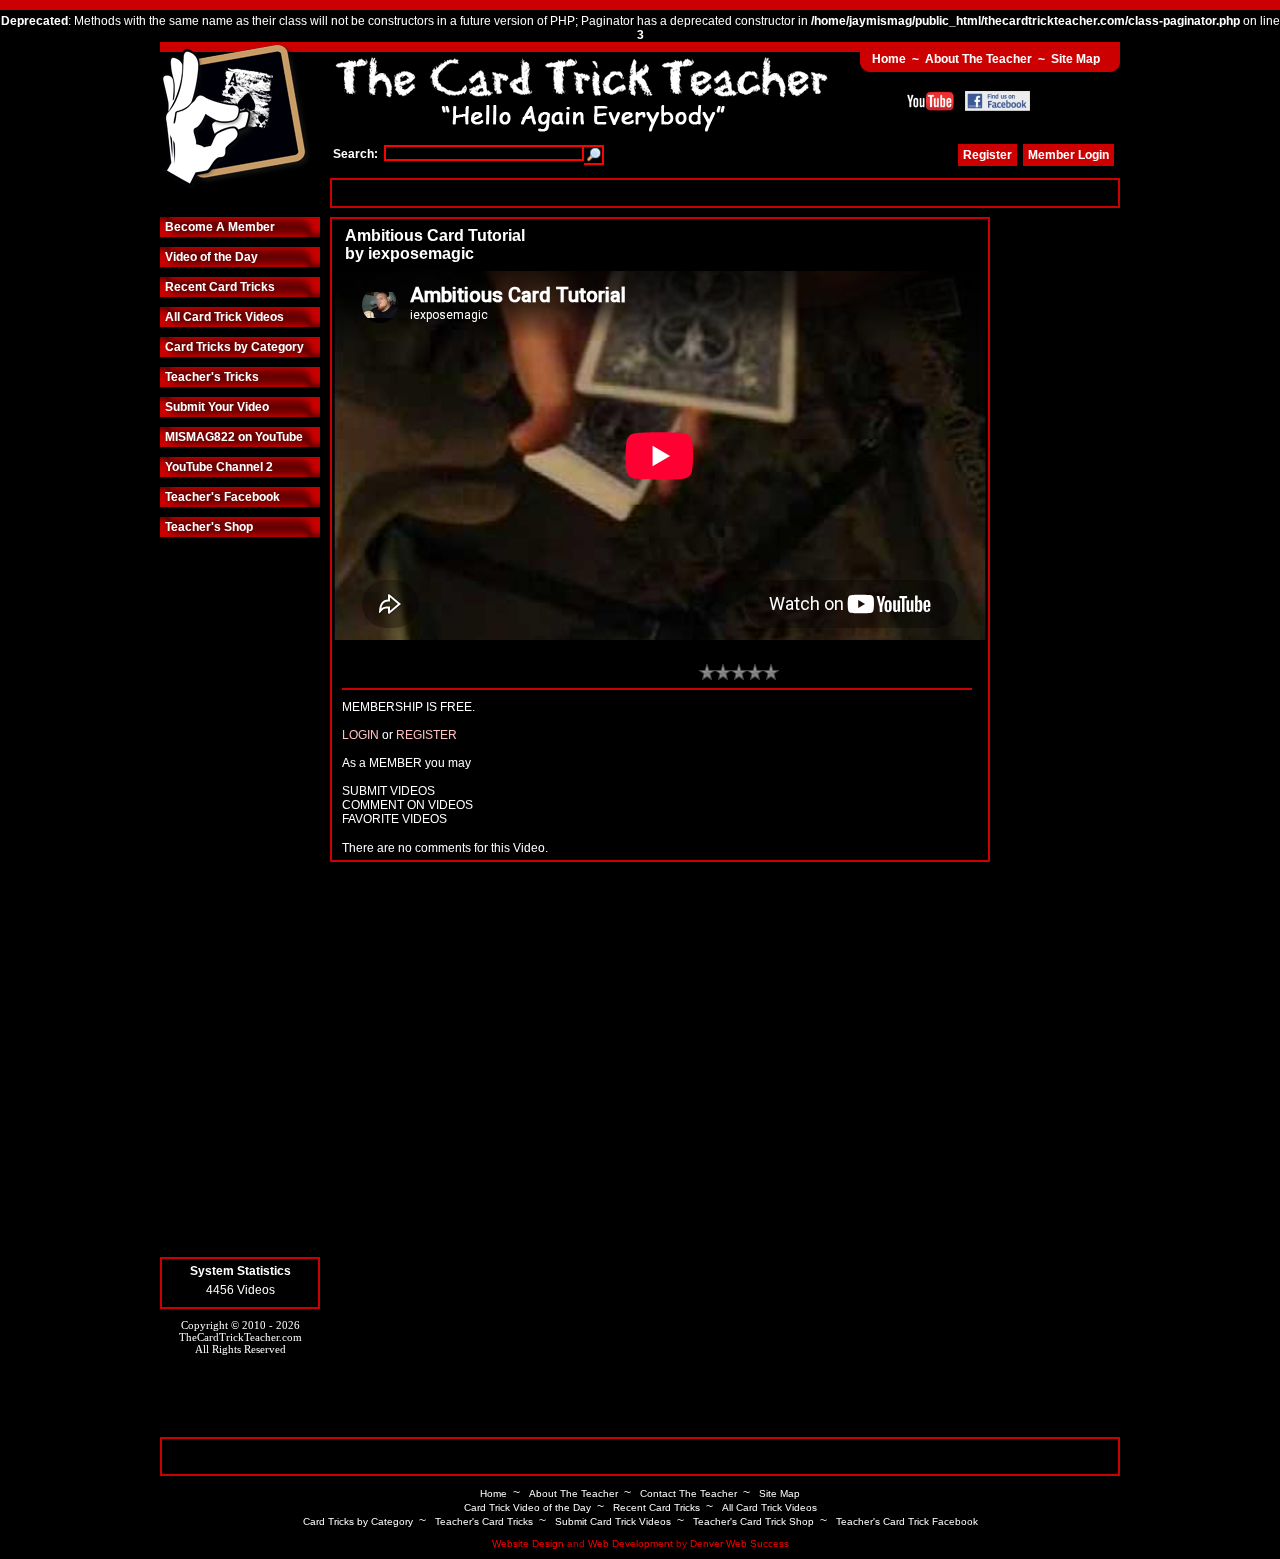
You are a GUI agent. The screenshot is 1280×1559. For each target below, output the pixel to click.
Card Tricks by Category (234, 347)
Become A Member (220, 227)
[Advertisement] (725, 192)
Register (987, 155)
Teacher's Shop (209, 527)
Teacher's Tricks (212, 377)
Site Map (1075, 59)
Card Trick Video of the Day (527, 1507)
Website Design (528, 1543)
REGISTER (426, 735)
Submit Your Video (217, 407)
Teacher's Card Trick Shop (753, 1521)
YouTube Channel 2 (219, 467)
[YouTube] (930, 101)
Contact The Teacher (688, 1493)
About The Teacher (978, 59)
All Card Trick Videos (224, 317)
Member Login (1068, 155)
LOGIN (360, 735)
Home (889, 59)
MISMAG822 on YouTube (234, 437)
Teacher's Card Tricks (484, 1521)
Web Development (630, 1543)
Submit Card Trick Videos (613, 1521)
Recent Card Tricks (220, 287)
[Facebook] (997, 101)
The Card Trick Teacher (235, 117)
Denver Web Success (739, 1543)
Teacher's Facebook (222, 497)
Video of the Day (211, 257)
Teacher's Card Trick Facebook (907, 1521)
